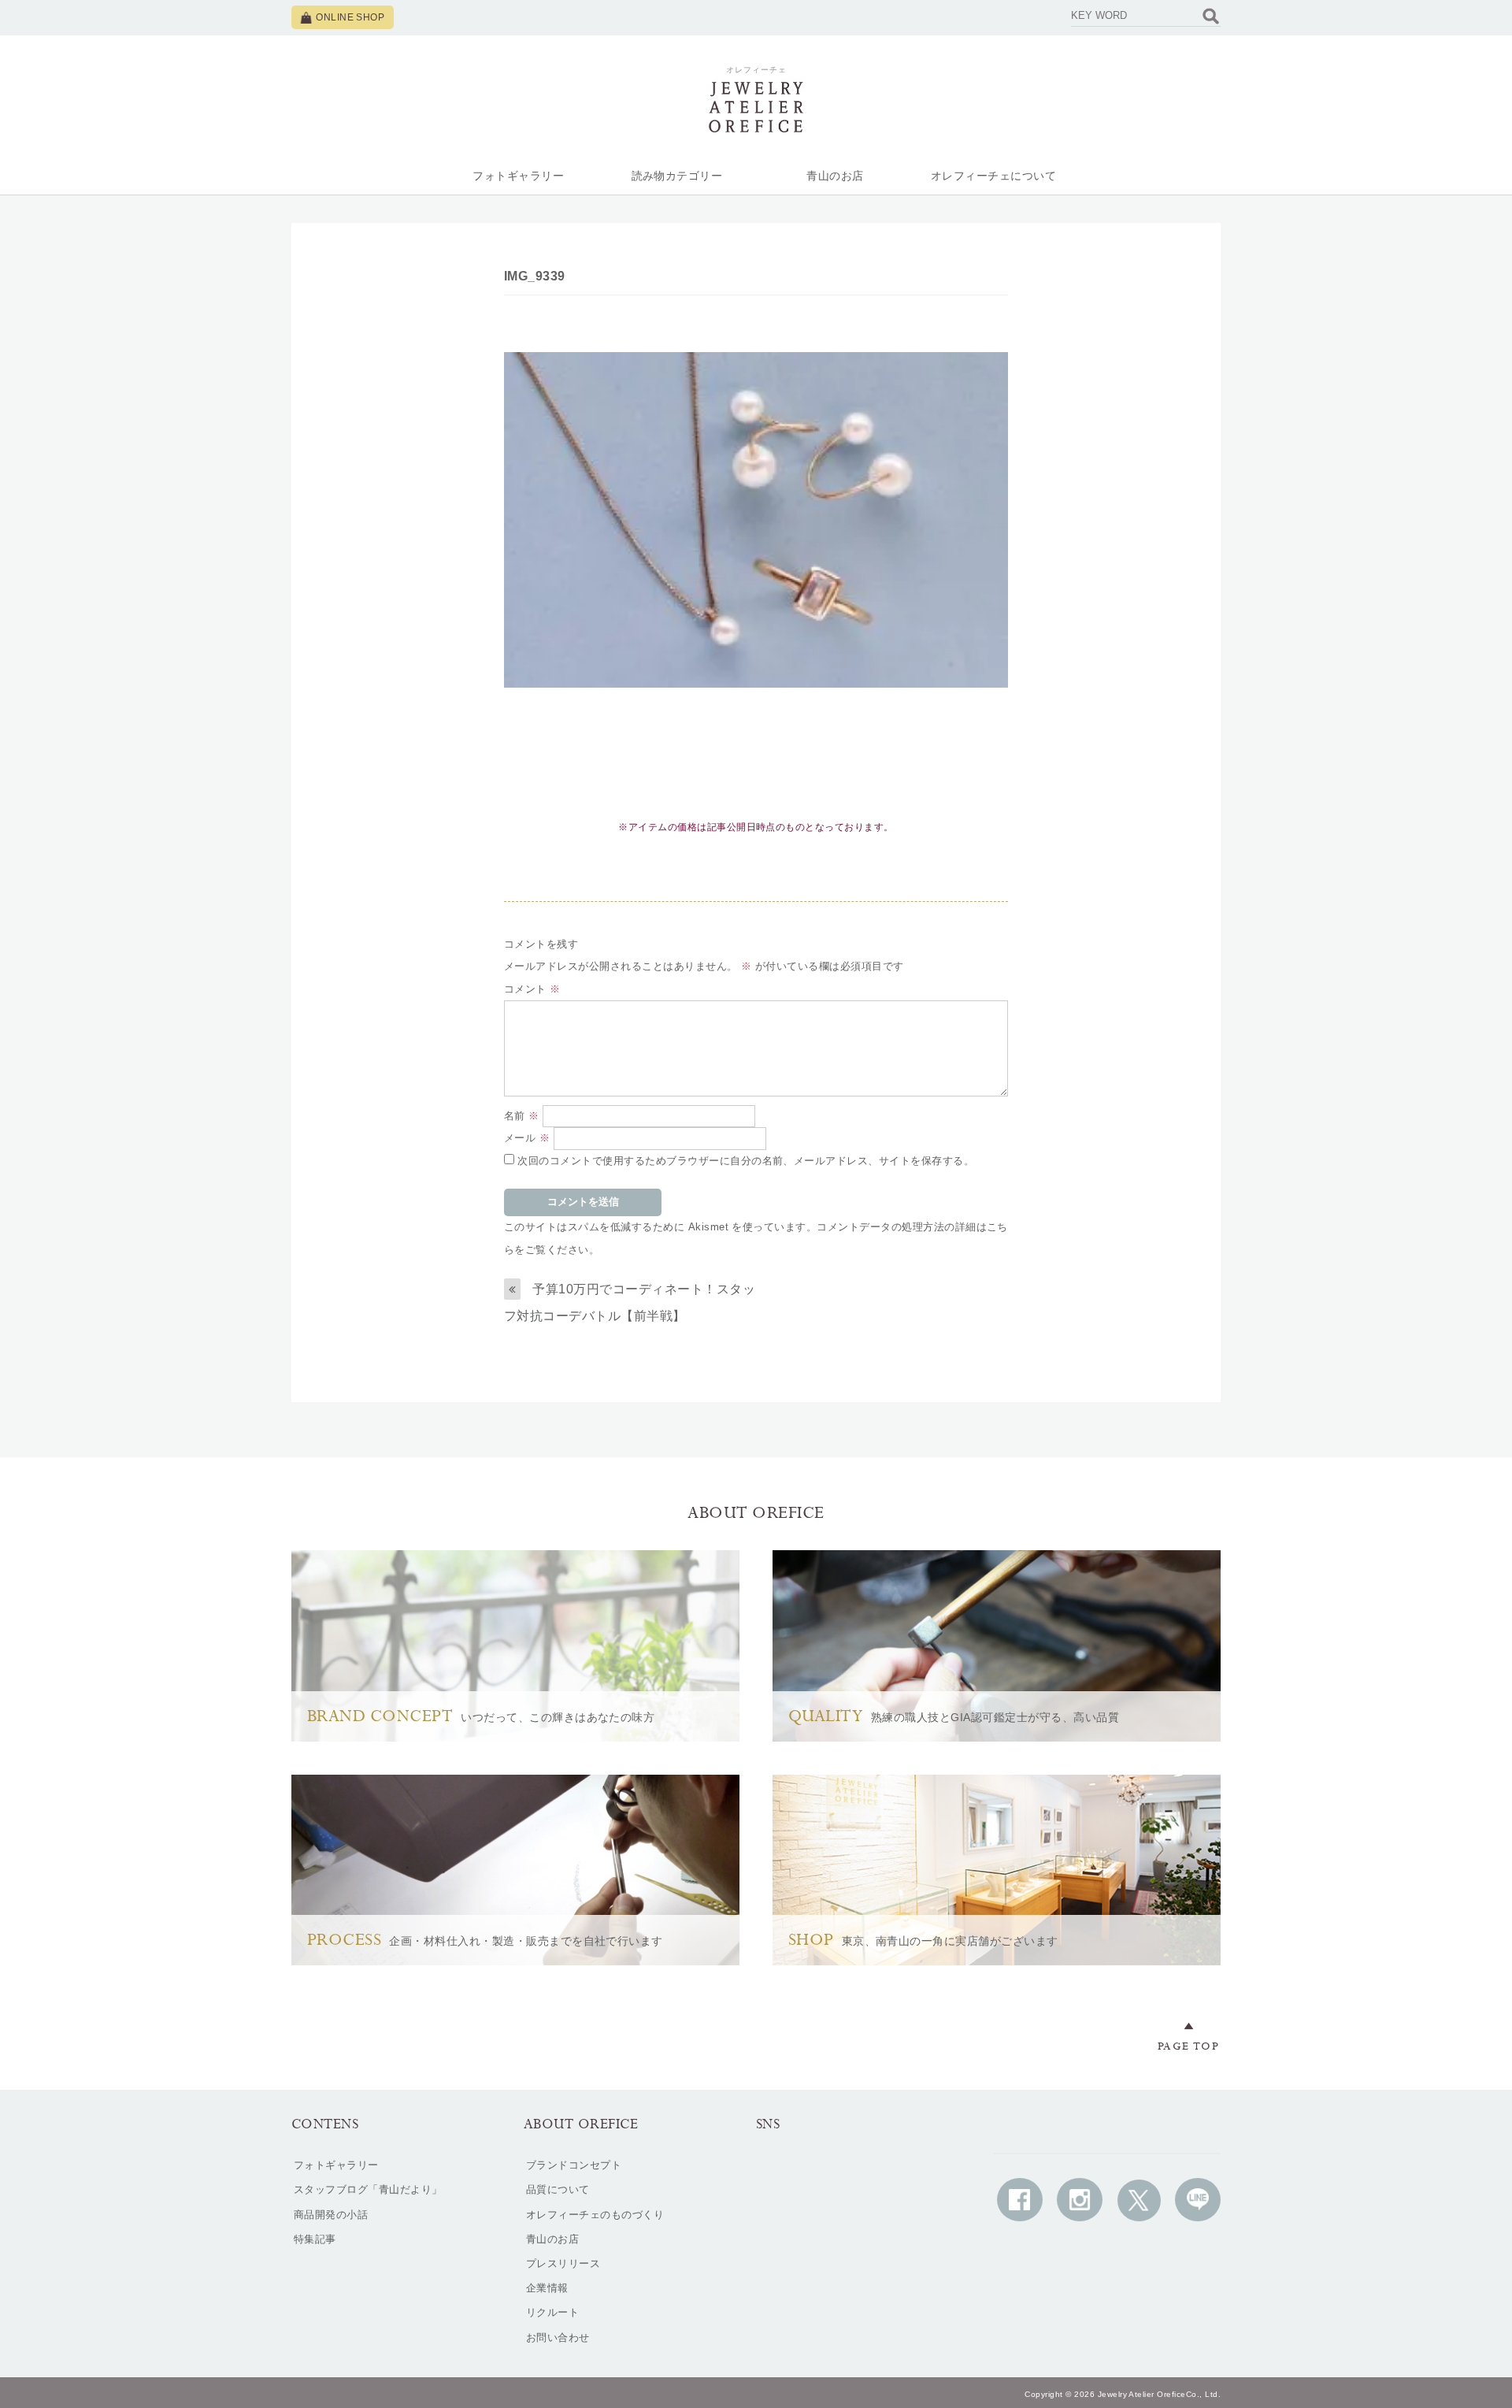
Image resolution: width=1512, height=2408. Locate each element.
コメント (532, 989)
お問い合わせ (558, 2338)
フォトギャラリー (518, 176)
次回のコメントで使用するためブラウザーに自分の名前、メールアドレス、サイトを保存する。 (746, 1161)
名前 (522, 1116)
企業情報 (547, 2288)
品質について (558, 2189)
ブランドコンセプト (574, 2165)
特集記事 (315, 2239)
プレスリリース (563, 2263)
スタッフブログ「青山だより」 (368, 2189)
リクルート (552, 2312)
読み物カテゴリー (677, 176)
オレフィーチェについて (993, 176)
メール (527, 1138)
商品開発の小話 (331, 2215)
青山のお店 (835, 176)
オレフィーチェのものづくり (595, 2215)
